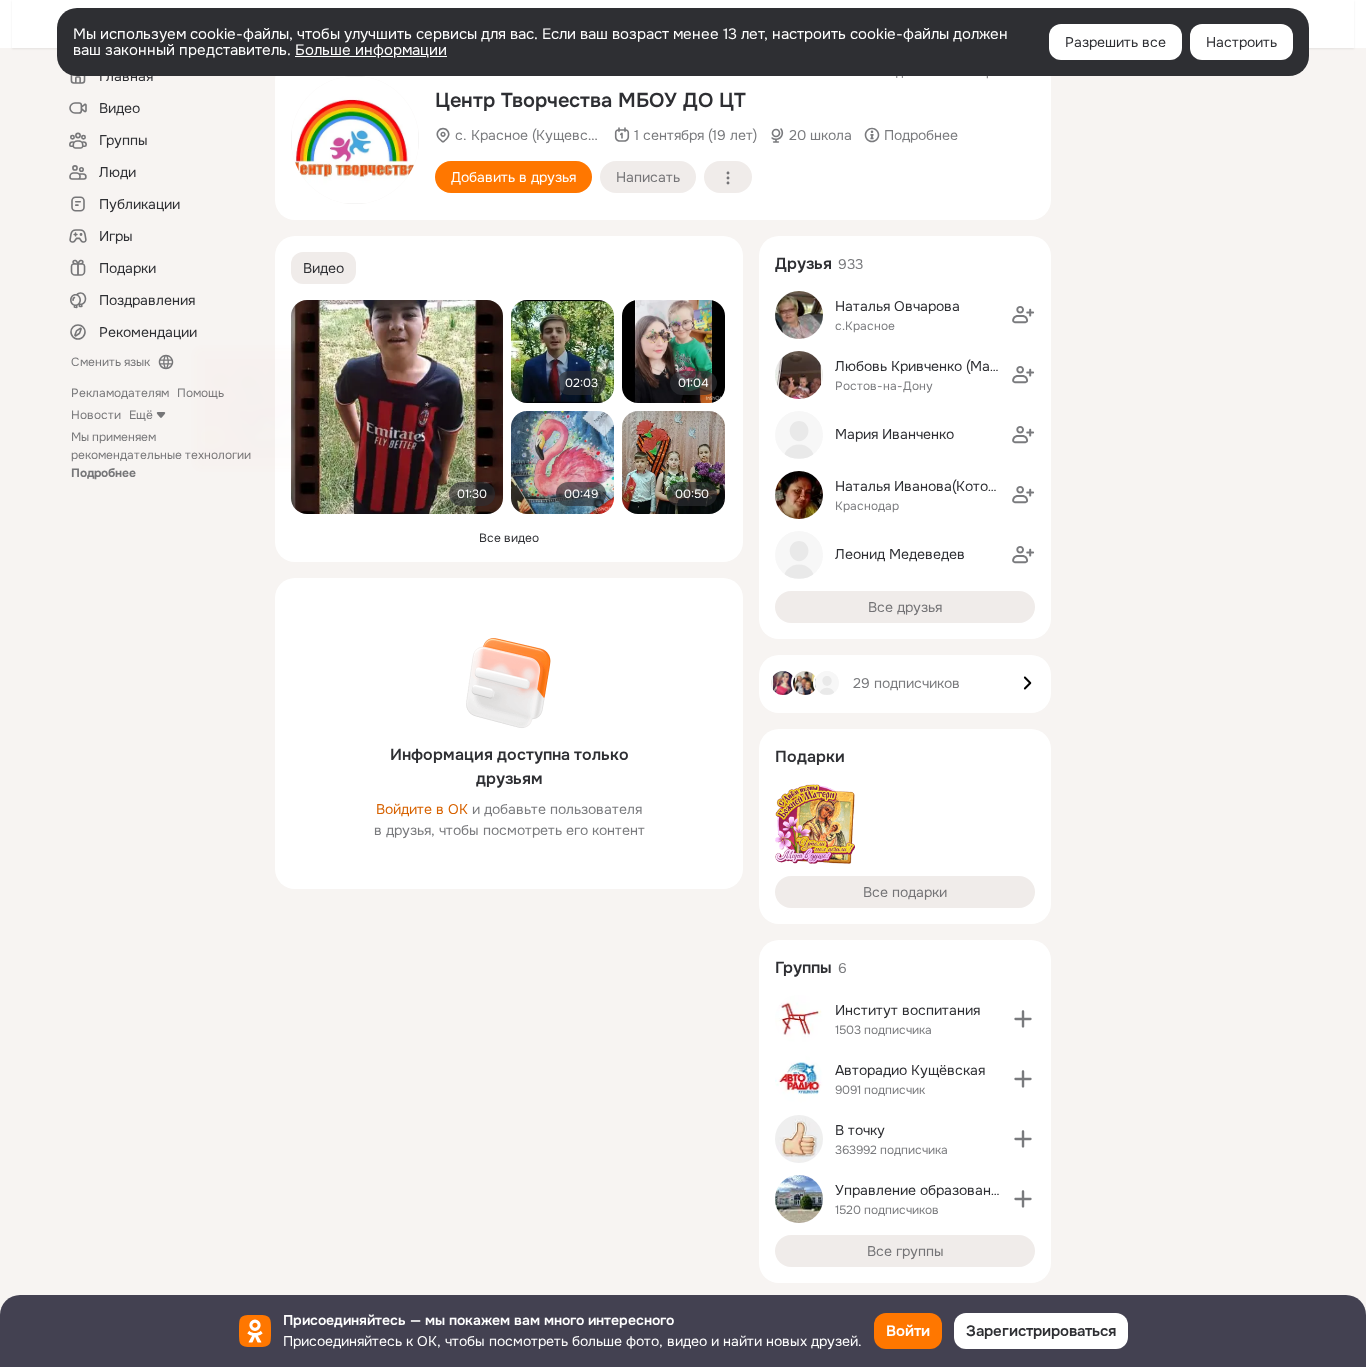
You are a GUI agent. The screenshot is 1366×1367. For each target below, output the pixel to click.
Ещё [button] (141, 415)
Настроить (1241, 42)
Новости (96, 415)
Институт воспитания (907, 1010)
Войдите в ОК (422, 809)
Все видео (509, 538)
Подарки (810, 756)
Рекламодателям (120, 393)
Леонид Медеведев (900, 554)
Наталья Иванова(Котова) (921, 486)
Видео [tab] (323, 268)
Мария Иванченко (894, 434)
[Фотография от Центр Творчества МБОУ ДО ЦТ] (355, 140)
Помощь (200, 393)
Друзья (803, 263)
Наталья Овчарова (897, 306)
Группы (803, 967)
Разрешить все (1115, 42)
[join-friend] (1023, 315)
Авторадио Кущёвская (910, 1070)
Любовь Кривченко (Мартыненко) (946, 366)
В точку (860, 1130)
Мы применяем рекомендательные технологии (161, 455)
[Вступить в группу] (1023, 1019)
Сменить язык (110, 362)
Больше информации (371, 50)
